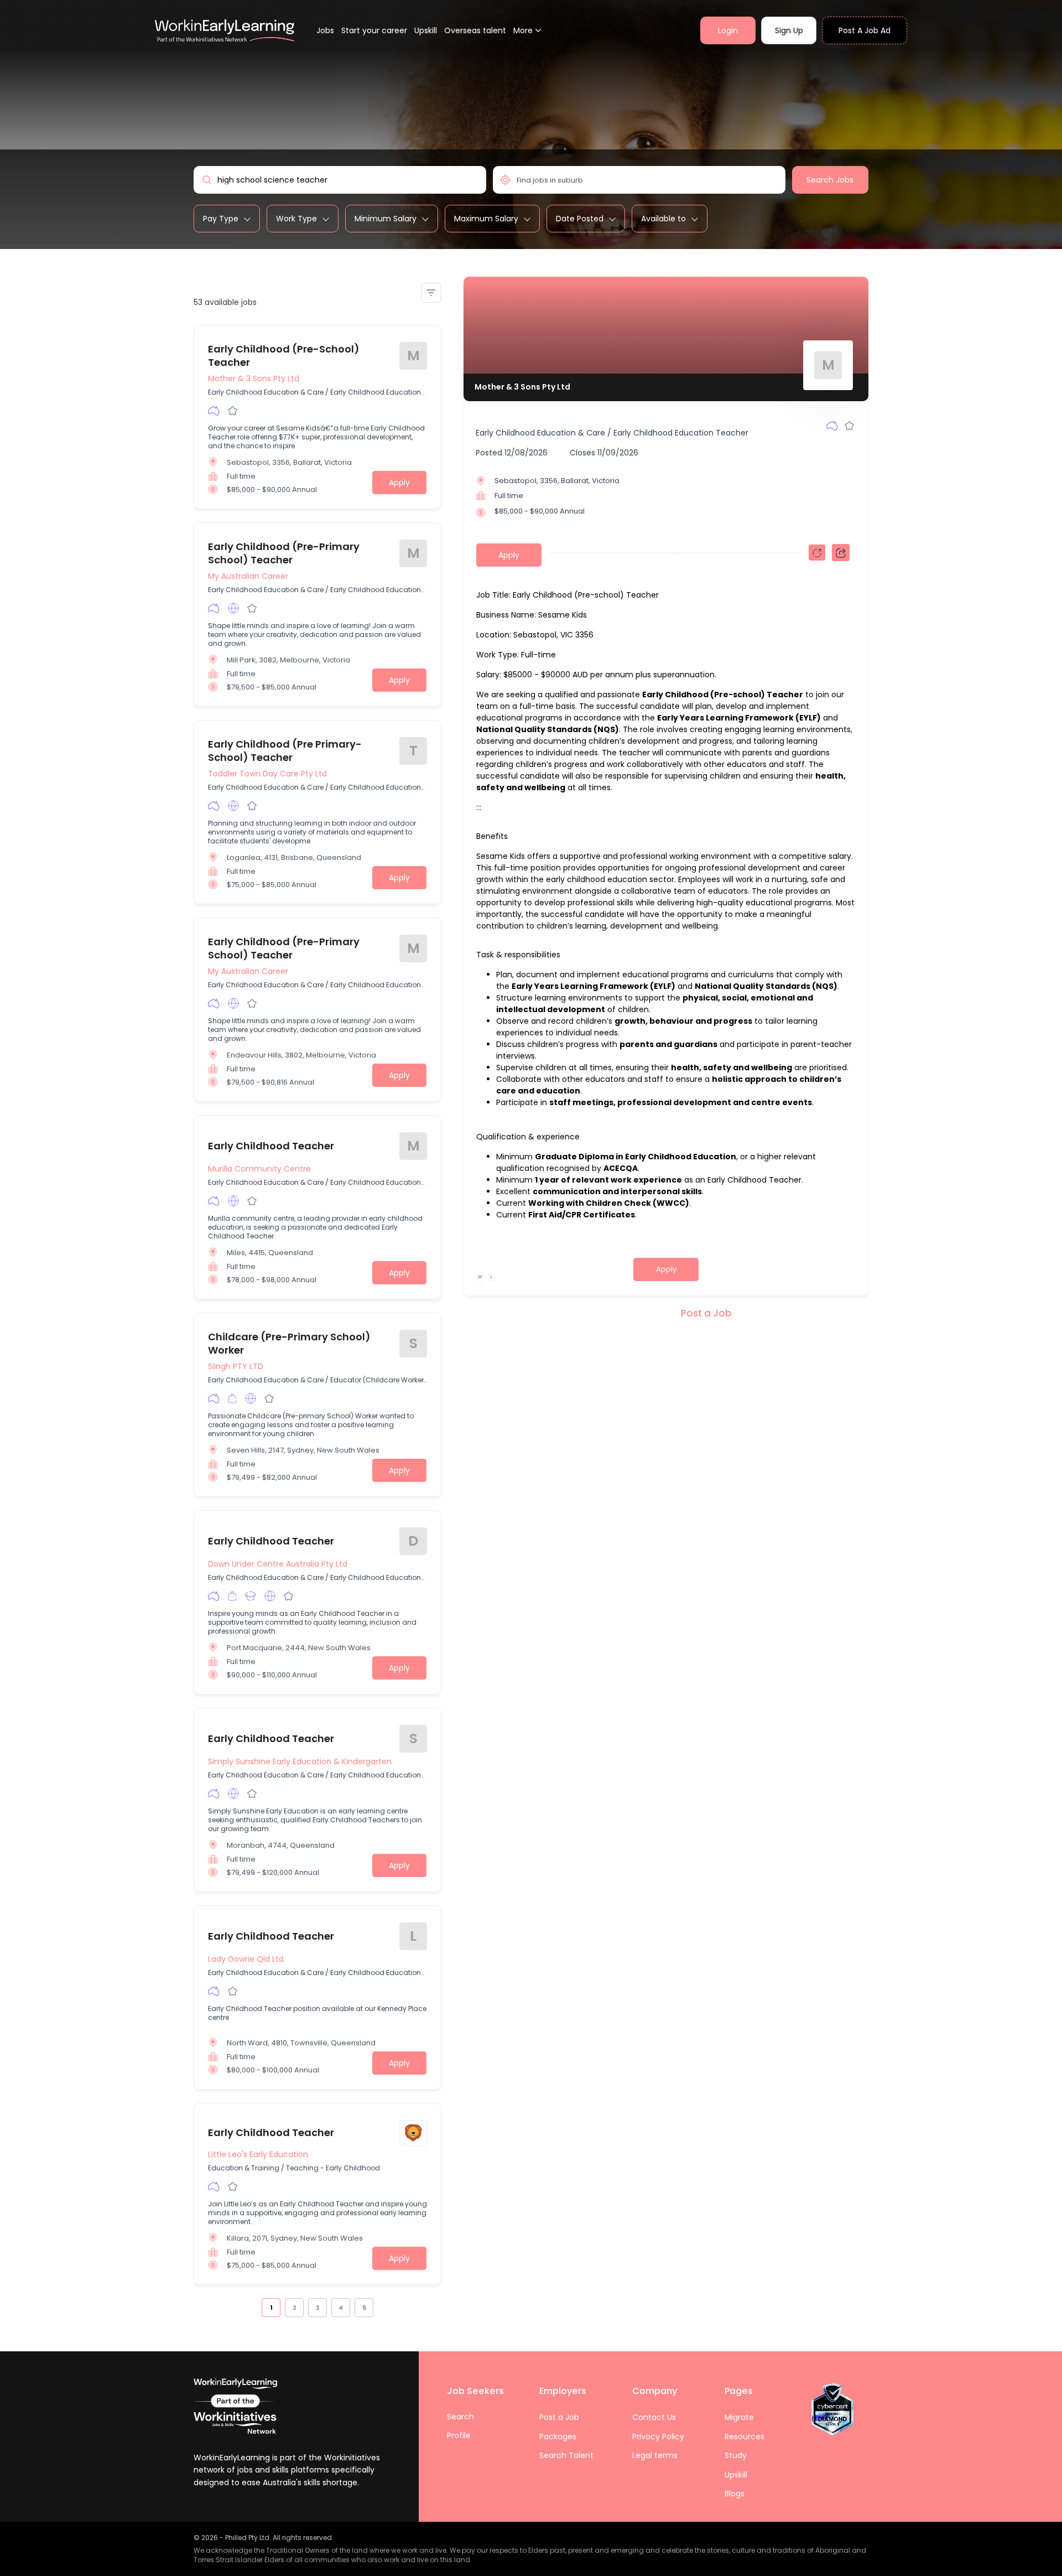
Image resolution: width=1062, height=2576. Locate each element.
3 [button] (318, 2308)
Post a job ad (865, 30)
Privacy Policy (658, 2437)
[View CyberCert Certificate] (832, 2409)
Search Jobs (830, 180)
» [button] (379, 2307)
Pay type (221, 219)
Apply (399, 483)
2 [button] (295, 2308)
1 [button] (271, 2308)
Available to (663, 219)
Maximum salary (486, 219)
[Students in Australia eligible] (251, 1596)
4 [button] (341, 2308)
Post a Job (706, 1313)
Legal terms (655, 2455)
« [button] (256, 2307)
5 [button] (364, 2308)
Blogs (735, 2494)
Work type (296, 219)
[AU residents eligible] (214, 411)
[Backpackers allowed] (232, 1398)
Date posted (580, 219)
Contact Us (654, 2417)
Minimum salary (386, 219)
